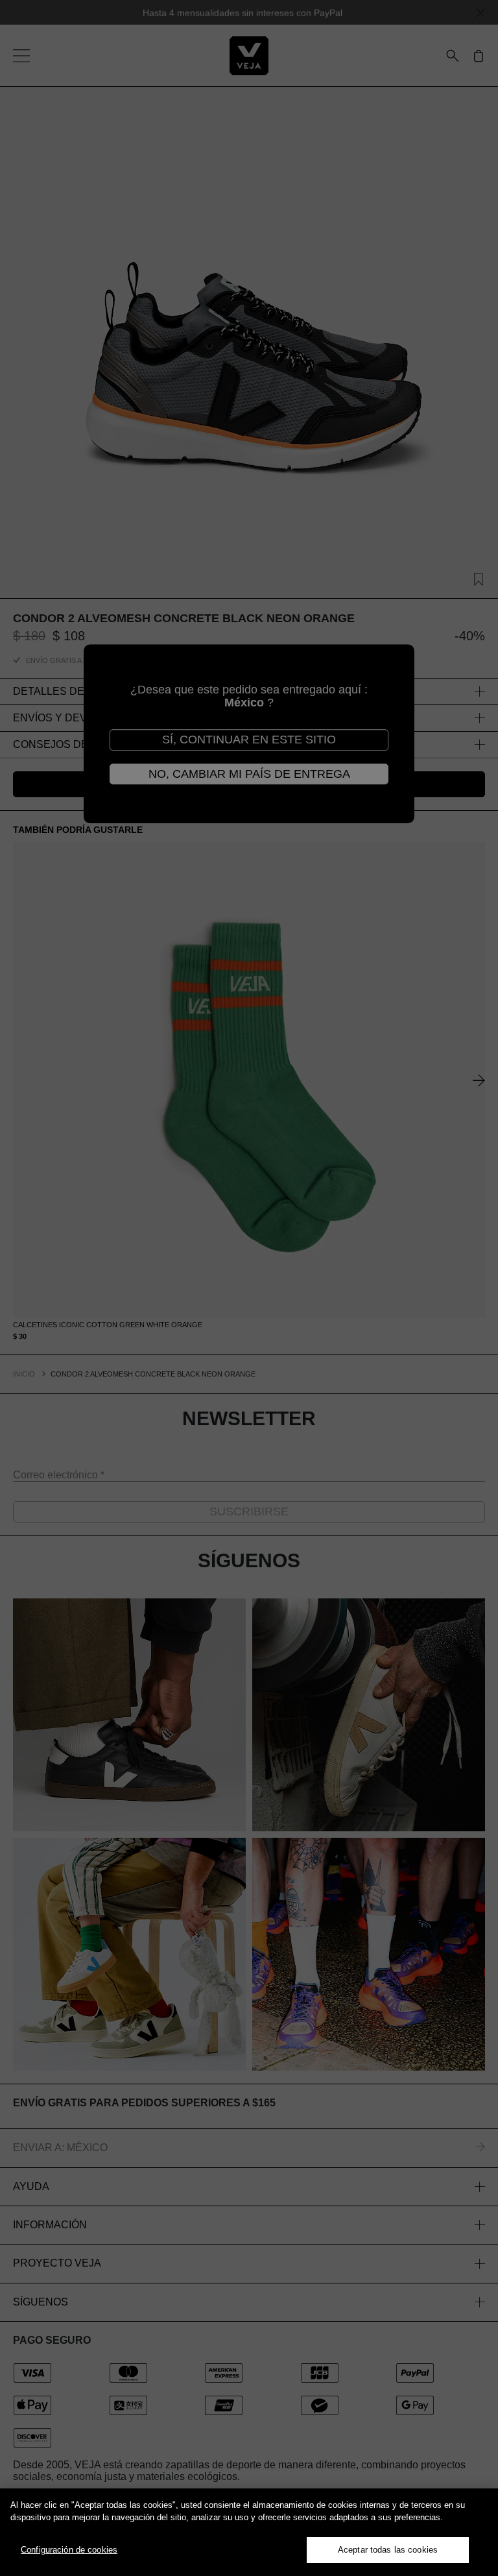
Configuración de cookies (69, 2550)
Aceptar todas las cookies (388, 2550)
